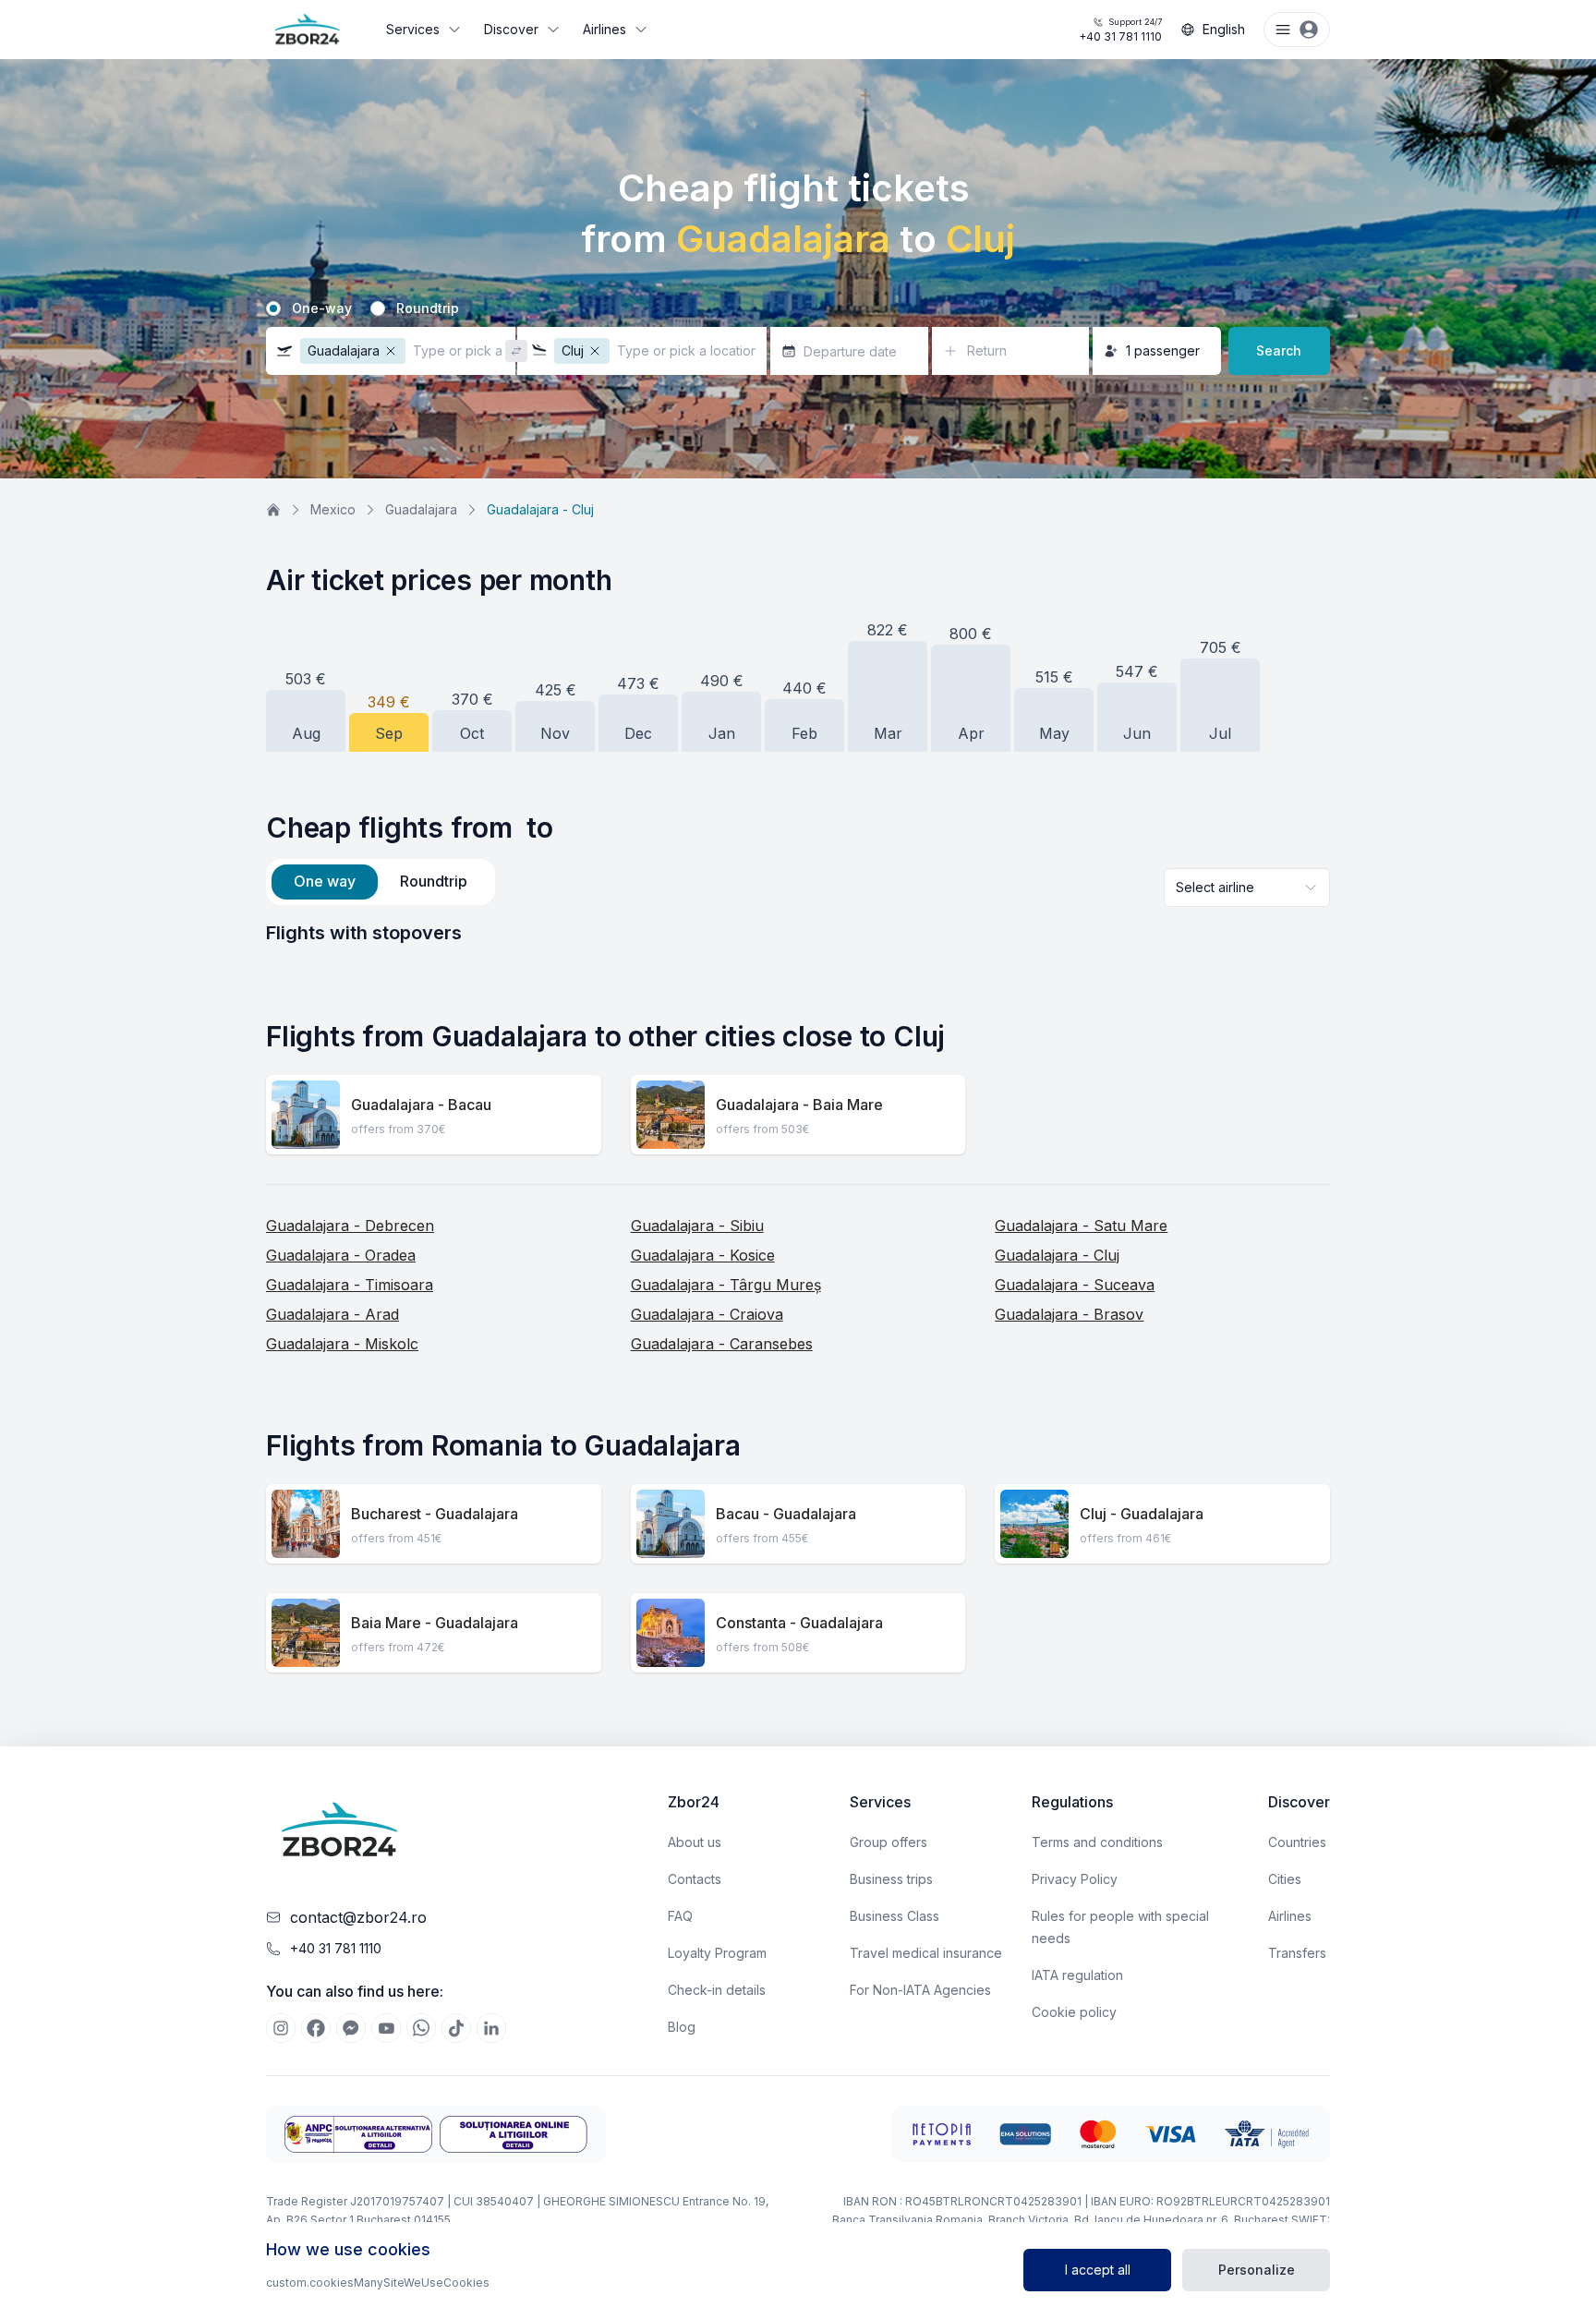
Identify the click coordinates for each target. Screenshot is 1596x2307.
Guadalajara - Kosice (703, 1255)
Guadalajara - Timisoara (350, 1285)
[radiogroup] (798, 308)
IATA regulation (1077, 1975)
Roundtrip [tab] (434, 881)
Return (987, 350)
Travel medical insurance (926, 1953)
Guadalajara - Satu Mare (1081, 1226)
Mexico (333, 509)
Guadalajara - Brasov (1069, 1314)
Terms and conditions (1097, 1842)
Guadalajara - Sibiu (697, 1226)
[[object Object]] (281, 2028)
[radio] (273, 308)
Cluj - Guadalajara (1142, 1514)
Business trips (891, 1879)
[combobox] (1247, 888)
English (1224, 29)
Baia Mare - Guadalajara (435, 1623)
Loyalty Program (717, 1953)
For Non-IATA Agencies (920, 1990)
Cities (1285, 1879)
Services (413, 29)
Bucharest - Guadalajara (435, 1514)
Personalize (1257, 2270)
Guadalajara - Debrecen (350, 1226)
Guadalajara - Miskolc (342, 1344)
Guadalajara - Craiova (707, 1314)
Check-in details (717, 1990)
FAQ (680, 1916)
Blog (682, 2027)
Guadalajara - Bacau (421, 1105)
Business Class (895, 1916)
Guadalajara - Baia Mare (799, 1105)
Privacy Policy (1075, 1879)
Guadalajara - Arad (332, 1314)
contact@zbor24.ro (358, 1917)
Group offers (889, 1842)
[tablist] (381, 882)
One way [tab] (325, 881)
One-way (322, 308)
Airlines (605, 29)
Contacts (695, 1879)
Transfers (1297, 1953)
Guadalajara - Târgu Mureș (726, 1285)
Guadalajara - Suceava (1075, 1285)
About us (695, 1842)
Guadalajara (421, 509)
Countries (1297, 1842)
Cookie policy (1074, 2012)
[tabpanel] (798, 933)
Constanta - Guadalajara (799, 1623)
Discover (511, 29)
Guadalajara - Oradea (341, 1255)
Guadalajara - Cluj (1057, 1255)
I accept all (1098, 2270)
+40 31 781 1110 (1120, 30)
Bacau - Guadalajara (786, 1514)
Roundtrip (428, 308)
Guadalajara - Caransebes (722, 1344)
